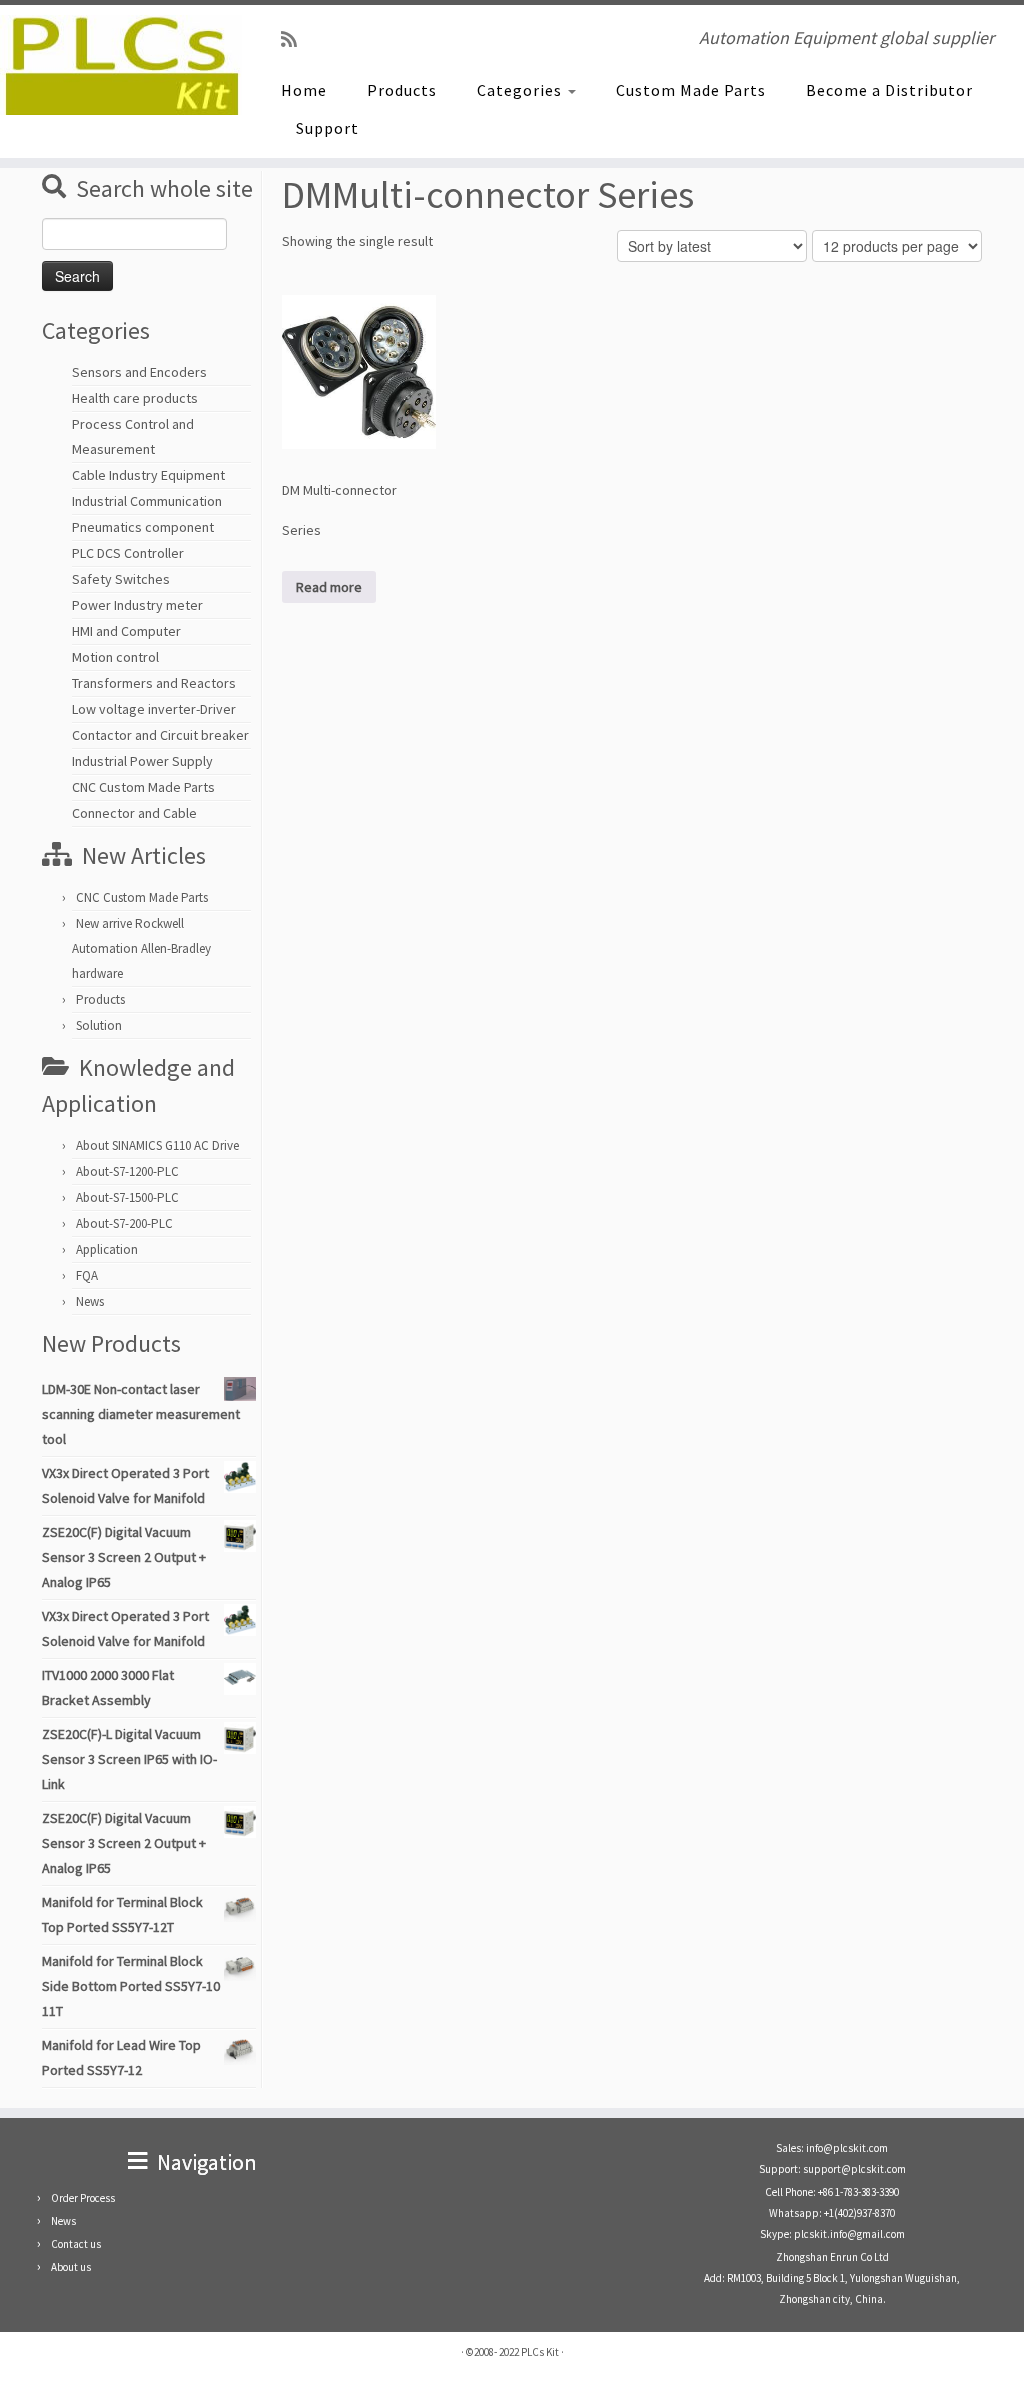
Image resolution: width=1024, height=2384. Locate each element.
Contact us (76, 2244)
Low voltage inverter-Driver (154, 709)
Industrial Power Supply (142, 761)
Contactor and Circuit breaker (160, 735)
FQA (87, 1275)
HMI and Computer (126, 631)
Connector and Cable (134, 813)
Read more (329, 587)
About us (71, 2267)
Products (402, 90)
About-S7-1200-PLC (127, 1171)
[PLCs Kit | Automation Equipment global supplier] (120, 65)
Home (304, 90)
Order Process (83, 2198)
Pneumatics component (143, 527)
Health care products (135, 398)
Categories (521, 90)
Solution (99, 1025)
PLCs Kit (540, 2352)
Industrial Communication (147, 501)
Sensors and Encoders (139, 372)
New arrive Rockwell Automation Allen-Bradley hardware (141, 948)
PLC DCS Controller (128, 553)
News (90, 1301)
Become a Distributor (889, 90)
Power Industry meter (137, 605)
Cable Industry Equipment (148, 475)
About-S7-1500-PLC (127, 1197)
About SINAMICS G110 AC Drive (157, 1145)
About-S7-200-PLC (124, 1223)
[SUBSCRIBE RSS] (295, 39)
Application (107, 1249)
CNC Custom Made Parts (143, 787)
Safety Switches (121, 579)
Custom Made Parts (691, 90)
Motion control (115, 657)
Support (327, 128)
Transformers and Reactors (154, 683)
